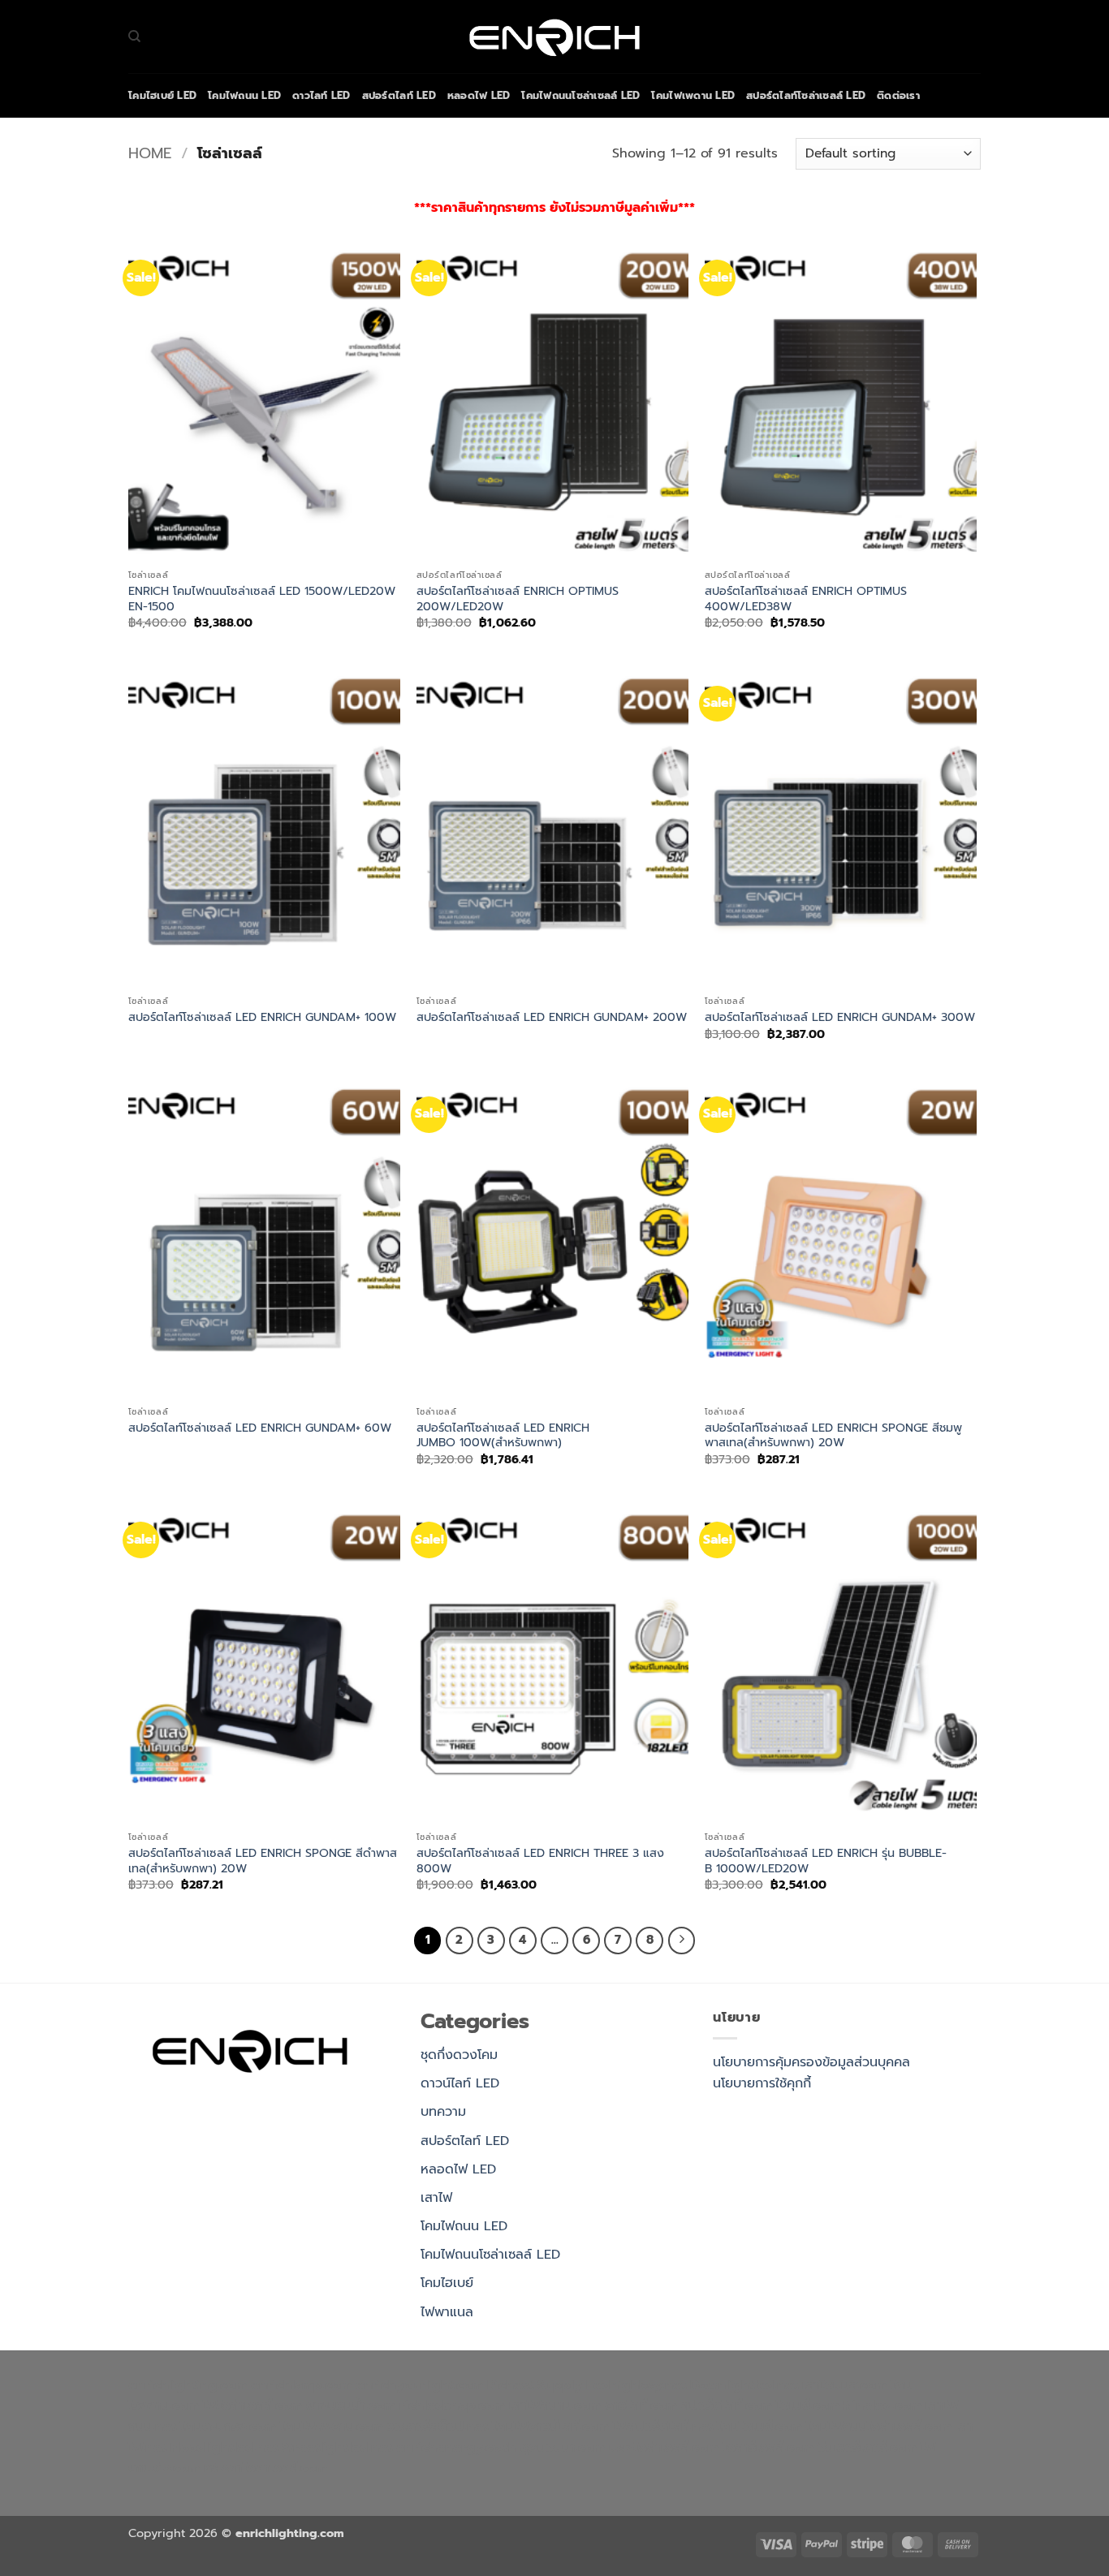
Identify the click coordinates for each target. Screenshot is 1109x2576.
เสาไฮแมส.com (844, 2385)
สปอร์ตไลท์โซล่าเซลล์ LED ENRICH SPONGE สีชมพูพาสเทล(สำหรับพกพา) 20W (833, 1435)
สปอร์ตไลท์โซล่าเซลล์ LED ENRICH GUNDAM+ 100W (262, 1017)
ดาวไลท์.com (641, 2406)
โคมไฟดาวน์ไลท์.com (550, 2427)
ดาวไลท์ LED (321, 95)
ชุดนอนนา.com (563, 2448)
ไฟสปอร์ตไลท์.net (663, 2427)
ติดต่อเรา (898, 95)
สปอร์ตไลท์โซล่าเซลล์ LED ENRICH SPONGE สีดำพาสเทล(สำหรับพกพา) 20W (263, 1861)
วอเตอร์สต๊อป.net (438, 2427)
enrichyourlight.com (419, 2385)
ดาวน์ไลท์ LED (460, 2083)
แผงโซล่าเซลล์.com (664, 2448)
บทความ (443, 2112)
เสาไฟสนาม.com (555, 2406)
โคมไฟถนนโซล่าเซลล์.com (879, 2427)
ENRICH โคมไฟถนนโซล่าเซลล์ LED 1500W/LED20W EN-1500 (262, 599)
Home (150, 153)
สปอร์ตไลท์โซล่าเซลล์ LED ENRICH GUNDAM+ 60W (260, 1428)
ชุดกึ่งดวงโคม (459, 2055)
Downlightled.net (744, 2385)
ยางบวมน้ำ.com (351, 2406)
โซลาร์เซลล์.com (768, 2448)
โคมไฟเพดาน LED (693, 95)
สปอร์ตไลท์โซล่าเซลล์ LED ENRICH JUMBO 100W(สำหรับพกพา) (503, 1435)
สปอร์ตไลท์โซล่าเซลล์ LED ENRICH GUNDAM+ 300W (840, 1017)
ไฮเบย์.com (808, 2406)
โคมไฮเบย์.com (759, 2427)
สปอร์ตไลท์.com (727, 2406)
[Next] (682, 1941)
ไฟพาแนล (447, 2312)
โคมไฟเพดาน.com (332, 2427)
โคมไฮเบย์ (447, 2283)
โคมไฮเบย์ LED (162, 95)
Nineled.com (882, 2406)
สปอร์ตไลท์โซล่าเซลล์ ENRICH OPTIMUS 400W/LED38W (806, 599)
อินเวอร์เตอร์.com (867, 2448)
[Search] (134, 37)
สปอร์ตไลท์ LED (399, 95)
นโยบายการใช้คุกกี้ (762, 2083)
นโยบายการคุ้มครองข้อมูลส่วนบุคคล (811, 2062)
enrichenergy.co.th (456, 2448)
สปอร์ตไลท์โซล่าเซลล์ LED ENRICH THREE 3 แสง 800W (540, 1861)
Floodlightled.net (224, 2448)
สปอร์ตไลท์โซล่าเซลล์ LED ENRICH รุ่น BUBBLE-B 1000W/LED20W (826, 1861)
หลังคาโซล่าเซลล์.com (265, 2468)
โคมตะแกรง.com (228, 2427)
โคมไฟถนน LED (244, 95)
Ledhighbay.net (636, 2385)
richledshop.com (452, 2406)
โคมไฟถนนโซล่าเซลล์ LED (580, 95)
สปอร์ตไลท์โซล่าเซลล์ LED (806, 95)
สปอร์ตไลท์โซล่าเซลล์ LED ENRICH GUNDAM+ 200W (552, 1017)
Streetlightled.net (337, 2448)
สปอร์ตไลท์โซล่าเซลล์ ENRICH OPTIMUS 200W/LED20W (518, 599)
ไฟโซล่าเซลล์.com (252, 2406)
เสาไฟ (436, 2198)
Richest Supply (535, 2385)
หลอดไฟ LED (479, 95)
